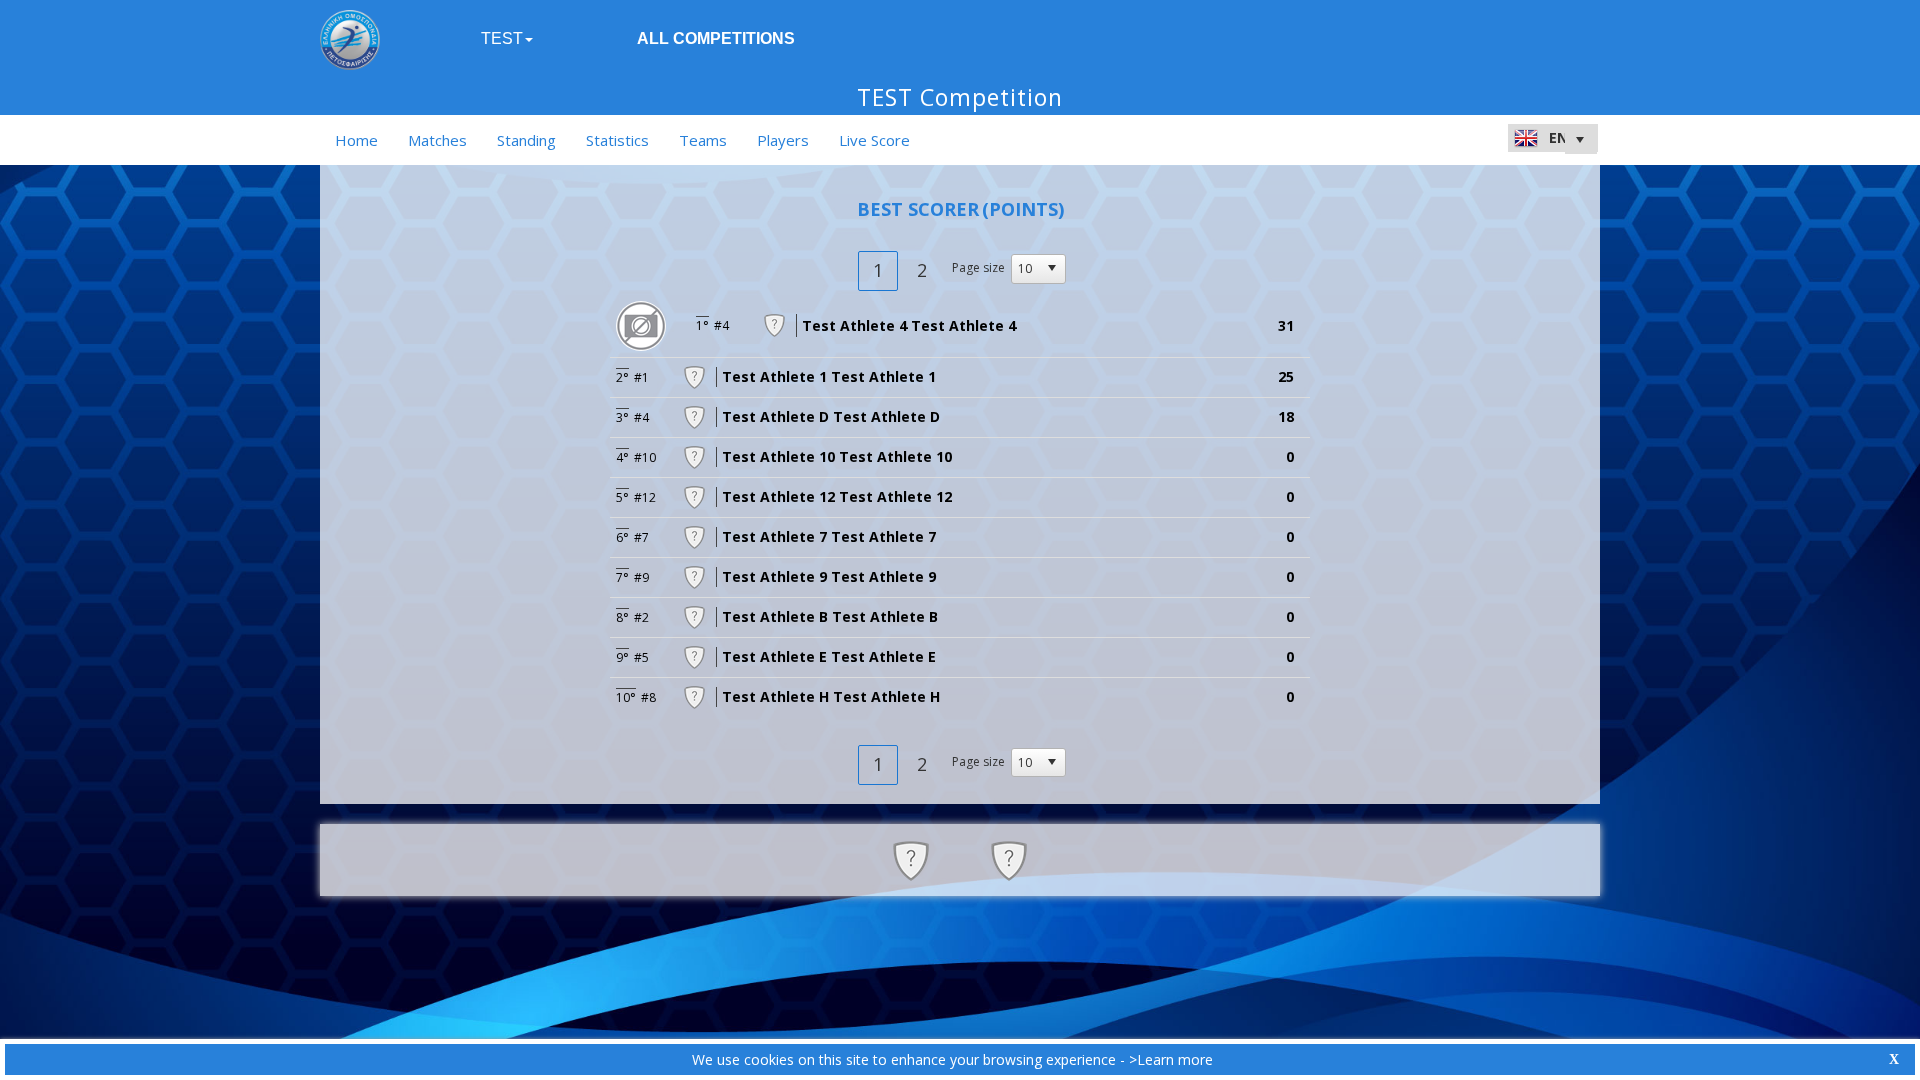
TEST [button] (502, 38)
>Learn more (1171, 1059)
